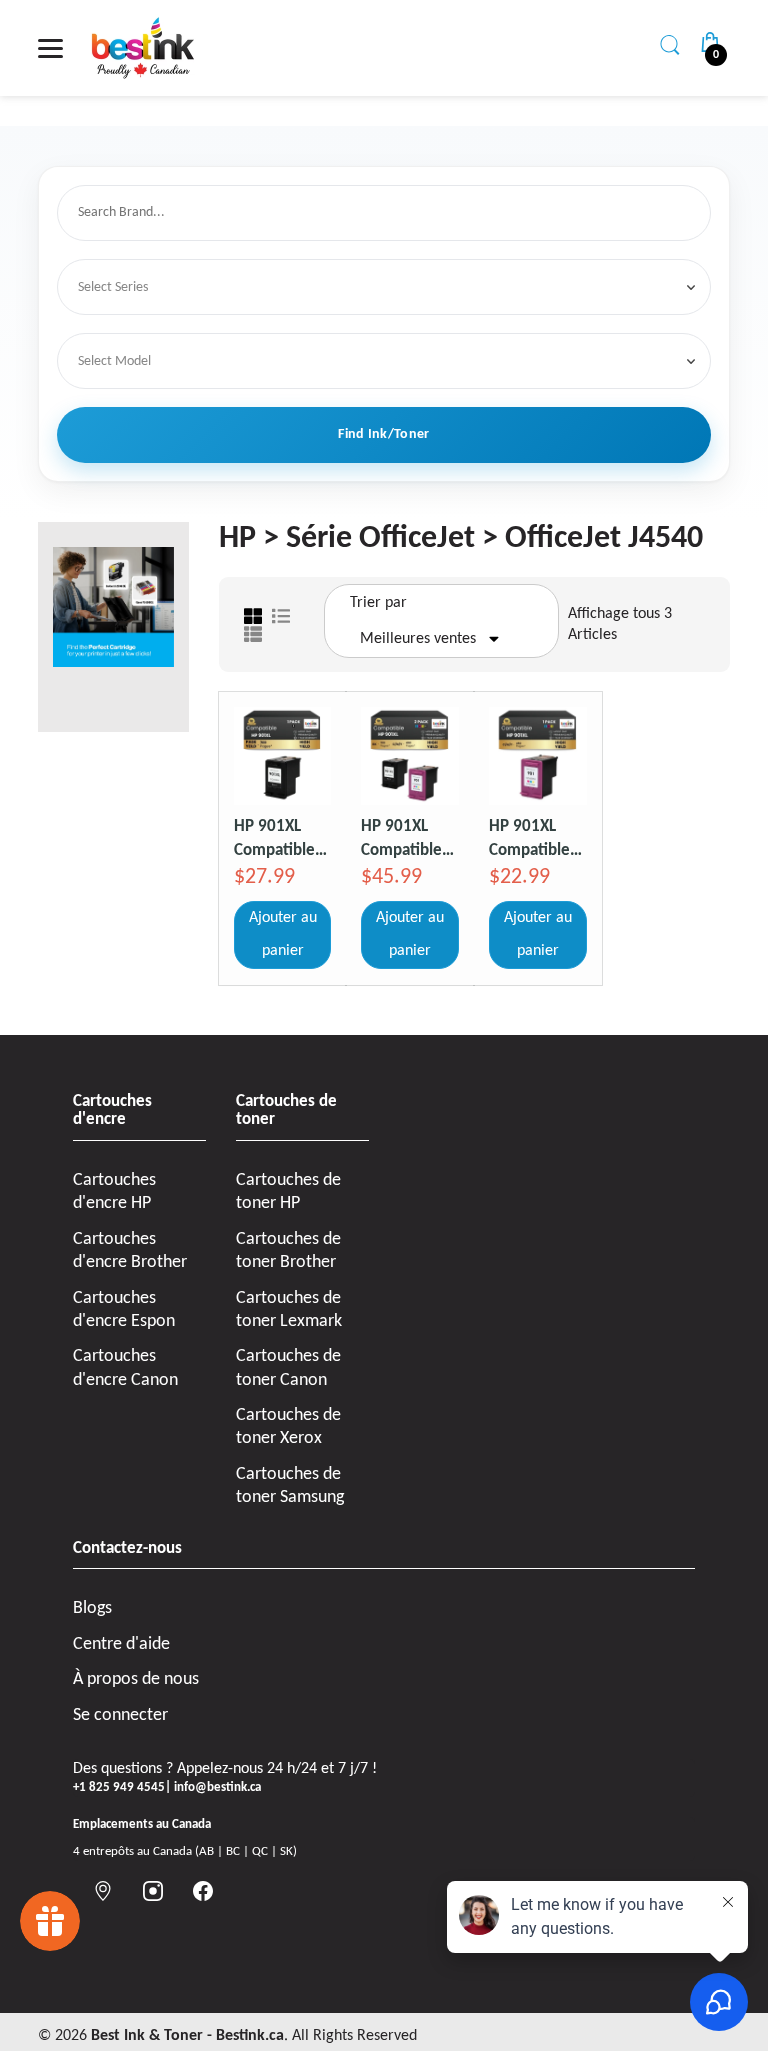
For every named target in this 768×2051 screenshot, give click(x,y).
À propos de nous (136, 1679)
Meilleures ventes (418, 639)
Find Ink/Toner (383, 434)
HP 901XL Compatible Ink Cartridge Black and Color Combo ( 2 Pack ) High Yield (406, 838)
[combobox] (387, 213)
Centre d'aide (121, 1644)
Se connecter (120, 1715)
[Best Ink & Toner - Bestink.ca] (143, 48)
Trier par (378, 603)
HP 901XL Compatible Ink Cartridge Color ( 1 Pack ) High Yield (536, 838)
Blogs (92, 1608)
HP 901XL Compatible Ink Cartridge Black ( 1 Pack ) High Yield (281, 838)
